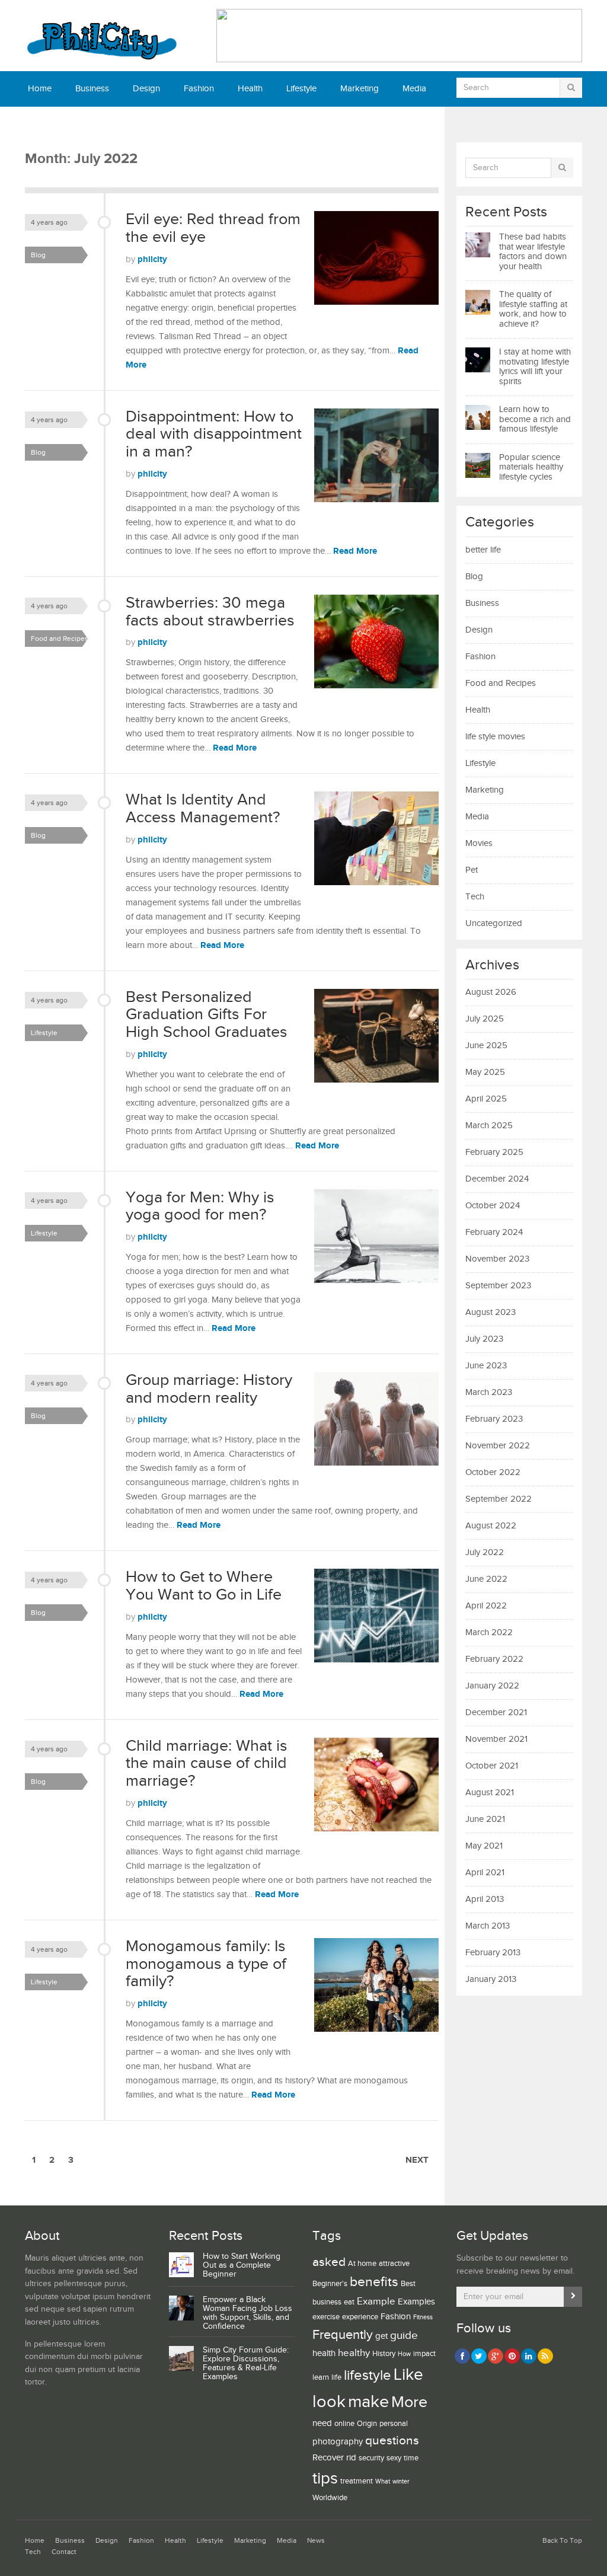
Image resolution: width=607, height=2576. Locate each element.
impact (424, 2354)
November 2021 (496, 1739)
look (329, 2402)
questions (392, 2441)
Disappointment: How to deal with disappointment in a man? (214, 434)
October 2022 (493, 1472)
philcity (152, 259)
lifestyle (368, 2375)
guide (404, 2335)
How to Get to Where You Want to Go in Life (204, 1586)
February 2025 (494, 1152)
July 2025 (485, 1019)
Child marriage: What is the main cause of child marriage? (207, 1763)
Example (376, 2302)
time (411, 2458)
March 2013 (488, 1926)
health (324, 2353)
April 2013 (485, 1899)
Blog (38, 255)
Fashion (199, 89)
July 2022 (485, 1552)
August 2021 (490, 1793)
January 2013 (491, 1979)
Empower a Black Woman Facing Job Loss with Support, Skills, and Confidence (247, 2313)
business (327, 2302)
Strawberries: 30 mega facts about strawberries (210, 612)
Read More (355, 551)
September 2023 (498, 1286)
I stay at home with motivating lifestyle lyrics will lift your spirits (535, 367)
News (39, 124)
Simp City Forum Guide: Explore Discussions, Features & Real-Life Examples (246, 2363)
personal (394, 2424)
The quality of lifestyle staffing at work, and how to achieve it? (533, 309)
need (322, 2423)
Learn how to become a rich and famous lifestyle (535, 419)
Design (146, 89)
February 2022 (494, 1659)
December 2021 (496, 1712)
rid (351, 2458)
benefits (374, 2282)
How (404, 2354)
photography (338, 2442)
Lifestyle (301, 89)
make (368, 2402)
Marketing (360, 89)
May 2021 (484, 1846)
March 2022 (489, 1632)
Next (417, 2160)
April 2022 (486, 1606)
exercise (326, 2317)
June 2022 (486, 1579)
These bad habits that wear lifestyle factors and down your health (533, 252)
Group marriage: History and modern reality (209, 1389)
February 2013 (493, 1953)
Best (408, 2284)
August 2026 (491, 992)
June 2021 (485, 1819)
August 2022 (491, 1526)
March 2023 (489, 1392)
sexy (394, 2458)
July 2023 (484, 1339)
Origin (367, 2424)
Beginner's (330, 2284)
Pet (472, 870)
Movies (479, 843)
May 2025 (485, 1072)
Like (408, 2375)
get (381, 2336)
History (384, 2354)
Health (250, 89)
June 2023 (486, 1366)
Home (40, 89)
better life (483, 550)
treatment (357, 2481)
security (371, 2458)
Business (92, 89)
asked (329, 2262)
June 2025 (486, 1046)
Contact (131, 124)
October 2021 (492, 1766)
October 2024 (493, 1206)
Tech (83, 124)
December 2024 (497, 1179)
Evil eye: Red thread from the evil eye (213, 228)
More (409, 2402)
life (336, 2377)
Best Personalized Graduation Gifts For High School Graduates (207, 1015)
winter (401, 2482)
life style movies (495, 737)
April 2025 (486, 1099)
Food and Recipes (60, 639)
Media (414, 89)
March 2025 (489, 1126)
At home (362, 2264)
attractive (394, 2264)
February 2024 (494, 1232)
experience (360, 2317)
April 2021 (485, 1873)
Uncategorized (494, 923)
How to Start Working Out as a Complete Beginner (242, 2265)
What (383, 2482)
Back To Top (562, 2541)
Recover (328, 2458)
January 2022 (492, 1686)
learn (321, 2377)
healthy (354, 2353)
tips (325, 2478)
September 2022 (499, 1499)
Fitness (423, 2318)
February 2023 (494, 1419)
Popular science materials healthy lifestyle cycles (531, 467)
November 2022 (498, 1446)
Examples (416, 2302)
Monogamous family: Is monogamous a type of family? (206, 1964)
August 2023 (491, 1312)
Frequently (343, 2335)
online (344, 2424)
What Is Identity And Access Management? (203, 809)
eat (349, 2302)
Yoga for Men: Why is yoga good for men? (200, 1206)
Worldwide (330, 2498)
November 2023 (497, 1259)
